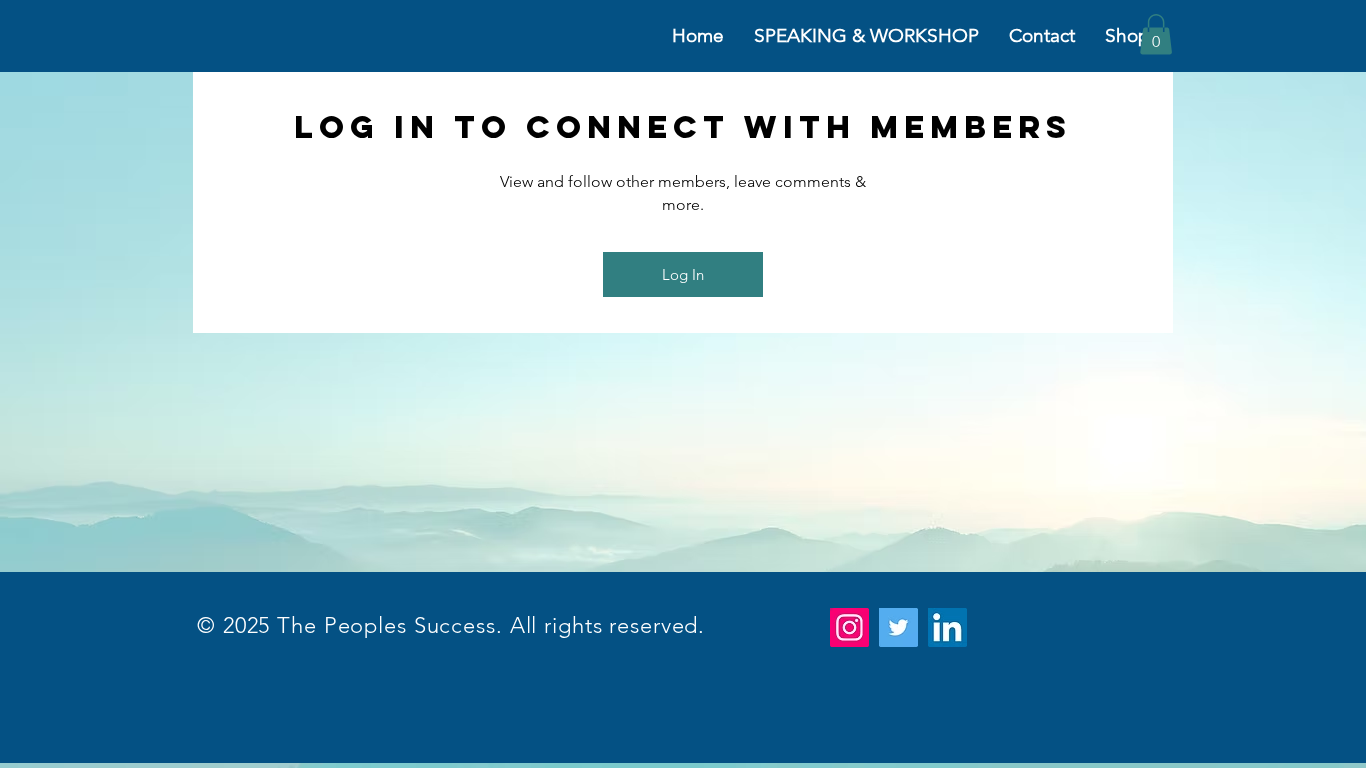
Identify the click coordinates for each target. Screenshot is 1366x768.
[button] (1156, 34)
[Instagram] (849, 627)
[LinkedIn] (947, 627)
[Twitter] (898, 627)
